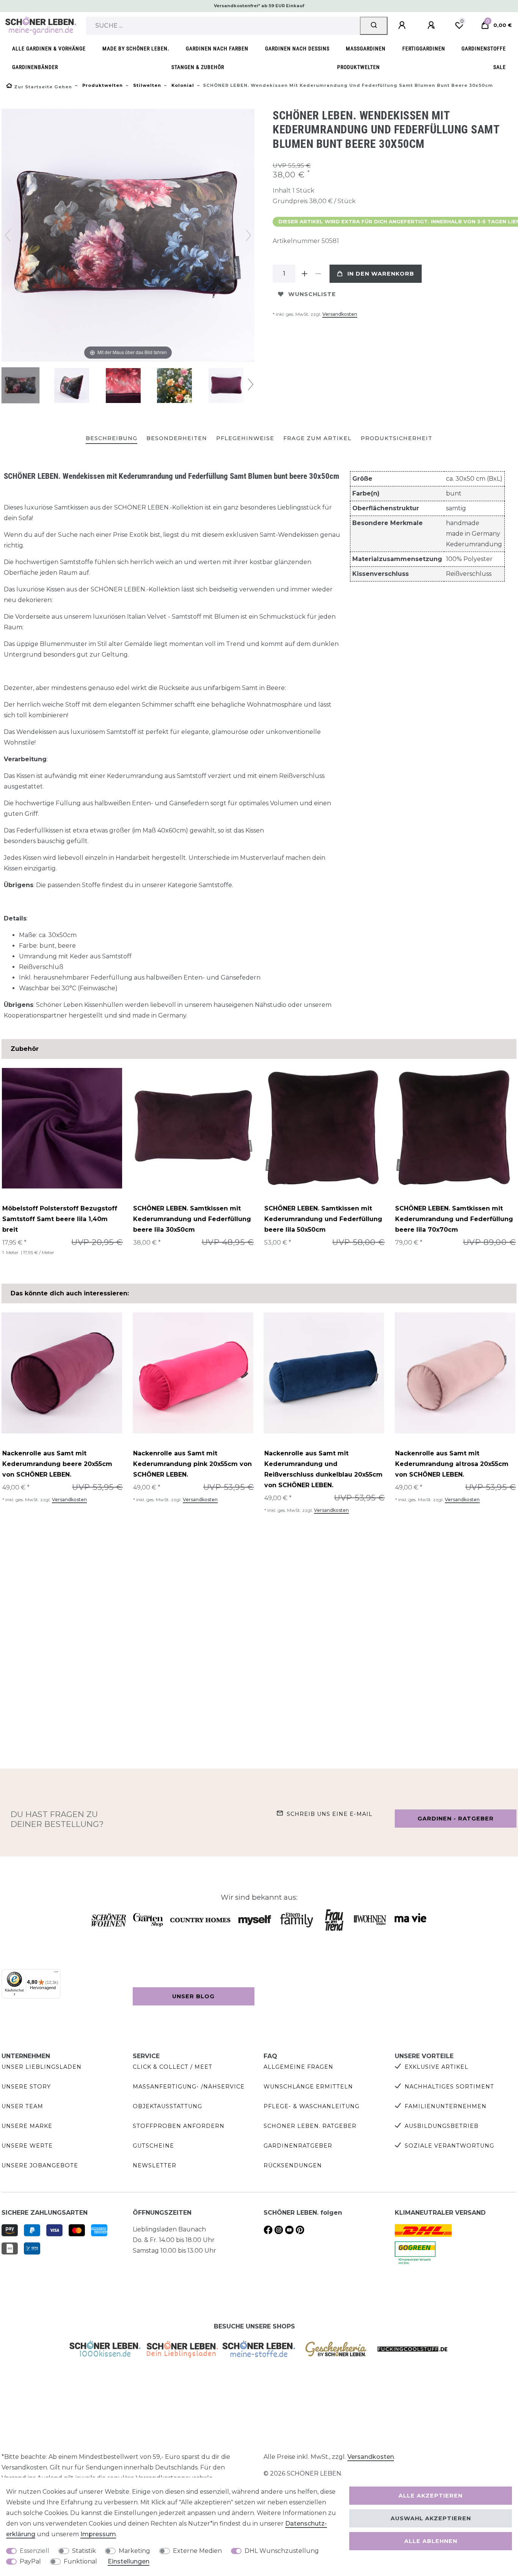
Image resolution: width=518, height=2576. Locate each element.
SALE (500, 67)
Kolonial (182, 85)
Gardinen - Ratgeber (456, 1819)
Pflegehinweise (245, 438)
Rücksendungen (293, 2165)
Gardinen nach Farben (217, 49)
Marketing (134, 2551)
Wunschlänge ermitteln (308, 2087)
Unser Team (22, 2106)
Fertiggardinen (424, 49)
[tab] (111, 439)
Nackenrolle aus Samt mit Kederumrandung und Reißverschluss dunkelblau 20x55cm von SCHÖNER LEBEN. (323, 1469)
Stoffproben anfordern (179, 2126)
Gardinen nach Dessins (297, 49)
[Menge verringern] (318, 274)
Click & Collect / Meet (173, 2067)
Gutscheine (153, 2146)
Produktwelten (359, 67)
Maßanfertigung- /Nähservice (189, 2087)
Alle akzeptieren (431, 2496)
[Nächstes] (248, 235)
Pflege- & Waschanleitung (312, 2106)
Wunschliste (312, 294)
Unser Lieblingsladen (42, 2067)
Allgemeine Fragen (298, 2067)
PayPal (30, 2561)
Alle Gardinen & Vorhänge (49, 49)
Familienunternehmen (446, 2106)
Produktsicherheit (396, 438)
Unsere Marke (27, 2126)
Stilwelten (146, 85)
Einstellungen (129, 2561)
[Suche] (374, 26)
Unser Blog (193, 1996)
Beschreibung (111, 438)
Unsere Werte (27, 2146)
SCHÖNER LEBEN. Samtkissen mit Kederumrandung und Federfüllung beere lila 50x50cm (323, 1219)
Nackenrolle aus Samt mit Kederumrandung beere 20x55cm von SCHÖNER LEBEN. (57, 1464)
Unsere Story (26, 2087)
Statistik (84, 2551)
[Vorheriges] (8, 235)
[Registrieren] (432, 25)
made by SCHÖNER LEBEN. (136, 49)
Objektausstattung (167, 2106)
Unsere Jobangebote (40, 2165)
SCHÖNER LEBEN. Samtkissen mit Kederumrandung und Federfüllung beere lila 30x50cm (192, 1219)
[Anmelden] (403, 25)
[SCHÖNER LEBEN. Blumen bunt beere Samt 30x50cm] (20, 386)
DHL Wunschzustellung (282, 2551)
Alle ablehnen (431, 2541)
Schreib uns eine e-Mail (330, 1814)
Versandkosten (340, 314)
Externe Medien (197, 2551)
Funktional (80, 2561)
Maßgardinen (366, 49)
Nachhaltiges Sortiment (449, 2087)
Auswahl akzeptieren (431, 2518)
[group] (62, 1128)
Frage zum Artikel (317, 438)
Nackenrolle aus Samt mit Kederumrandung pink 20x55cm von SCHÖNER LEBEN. (192, 1464)
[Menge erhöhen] (305, 274)
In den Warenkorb (381, 274)
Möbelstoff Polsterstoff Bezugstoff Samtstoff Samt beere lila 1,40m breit (60, 1219)
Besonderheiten (177, 438)
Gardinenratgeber (298, 2146)
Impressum (98, 2534)
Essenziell (35, 2551)
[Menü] (56, 1974)
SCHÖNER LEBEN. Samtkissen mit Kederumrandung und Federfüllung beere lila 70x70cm (454, 1219)
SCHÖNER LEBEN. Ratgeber (310, 2126)
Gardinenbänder (35, 67)
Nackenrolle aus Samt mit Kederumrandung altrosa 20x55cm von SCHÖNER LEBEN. (452, 1464)
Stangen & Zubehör (198, 67)
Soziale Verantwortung (449, 2146)
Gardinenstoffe (484, 49)
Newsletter (155, 2165)
